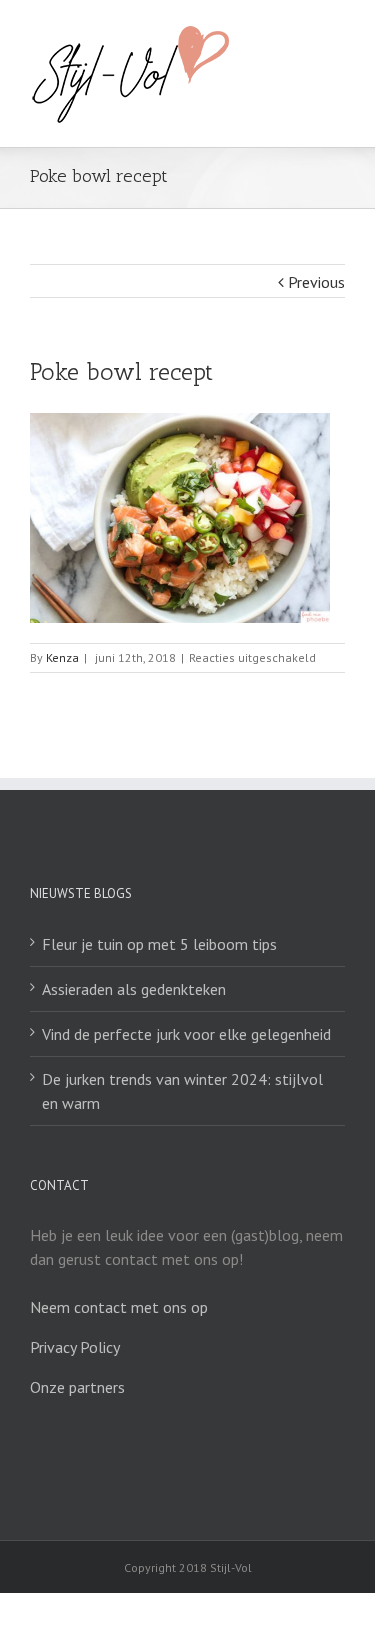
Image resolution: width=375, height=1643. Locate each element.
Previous (316, 282)
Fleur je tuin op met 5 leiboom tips (159, 944)
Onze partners (77, 1387)
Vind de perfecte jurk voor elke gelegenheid (186, 1034)
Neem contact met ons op (119, 1307)
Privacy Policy (75, 1347)
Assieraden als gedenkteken (134, 989)
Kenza (62, 657)
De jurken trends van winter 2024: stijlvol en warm (182, 1091)
